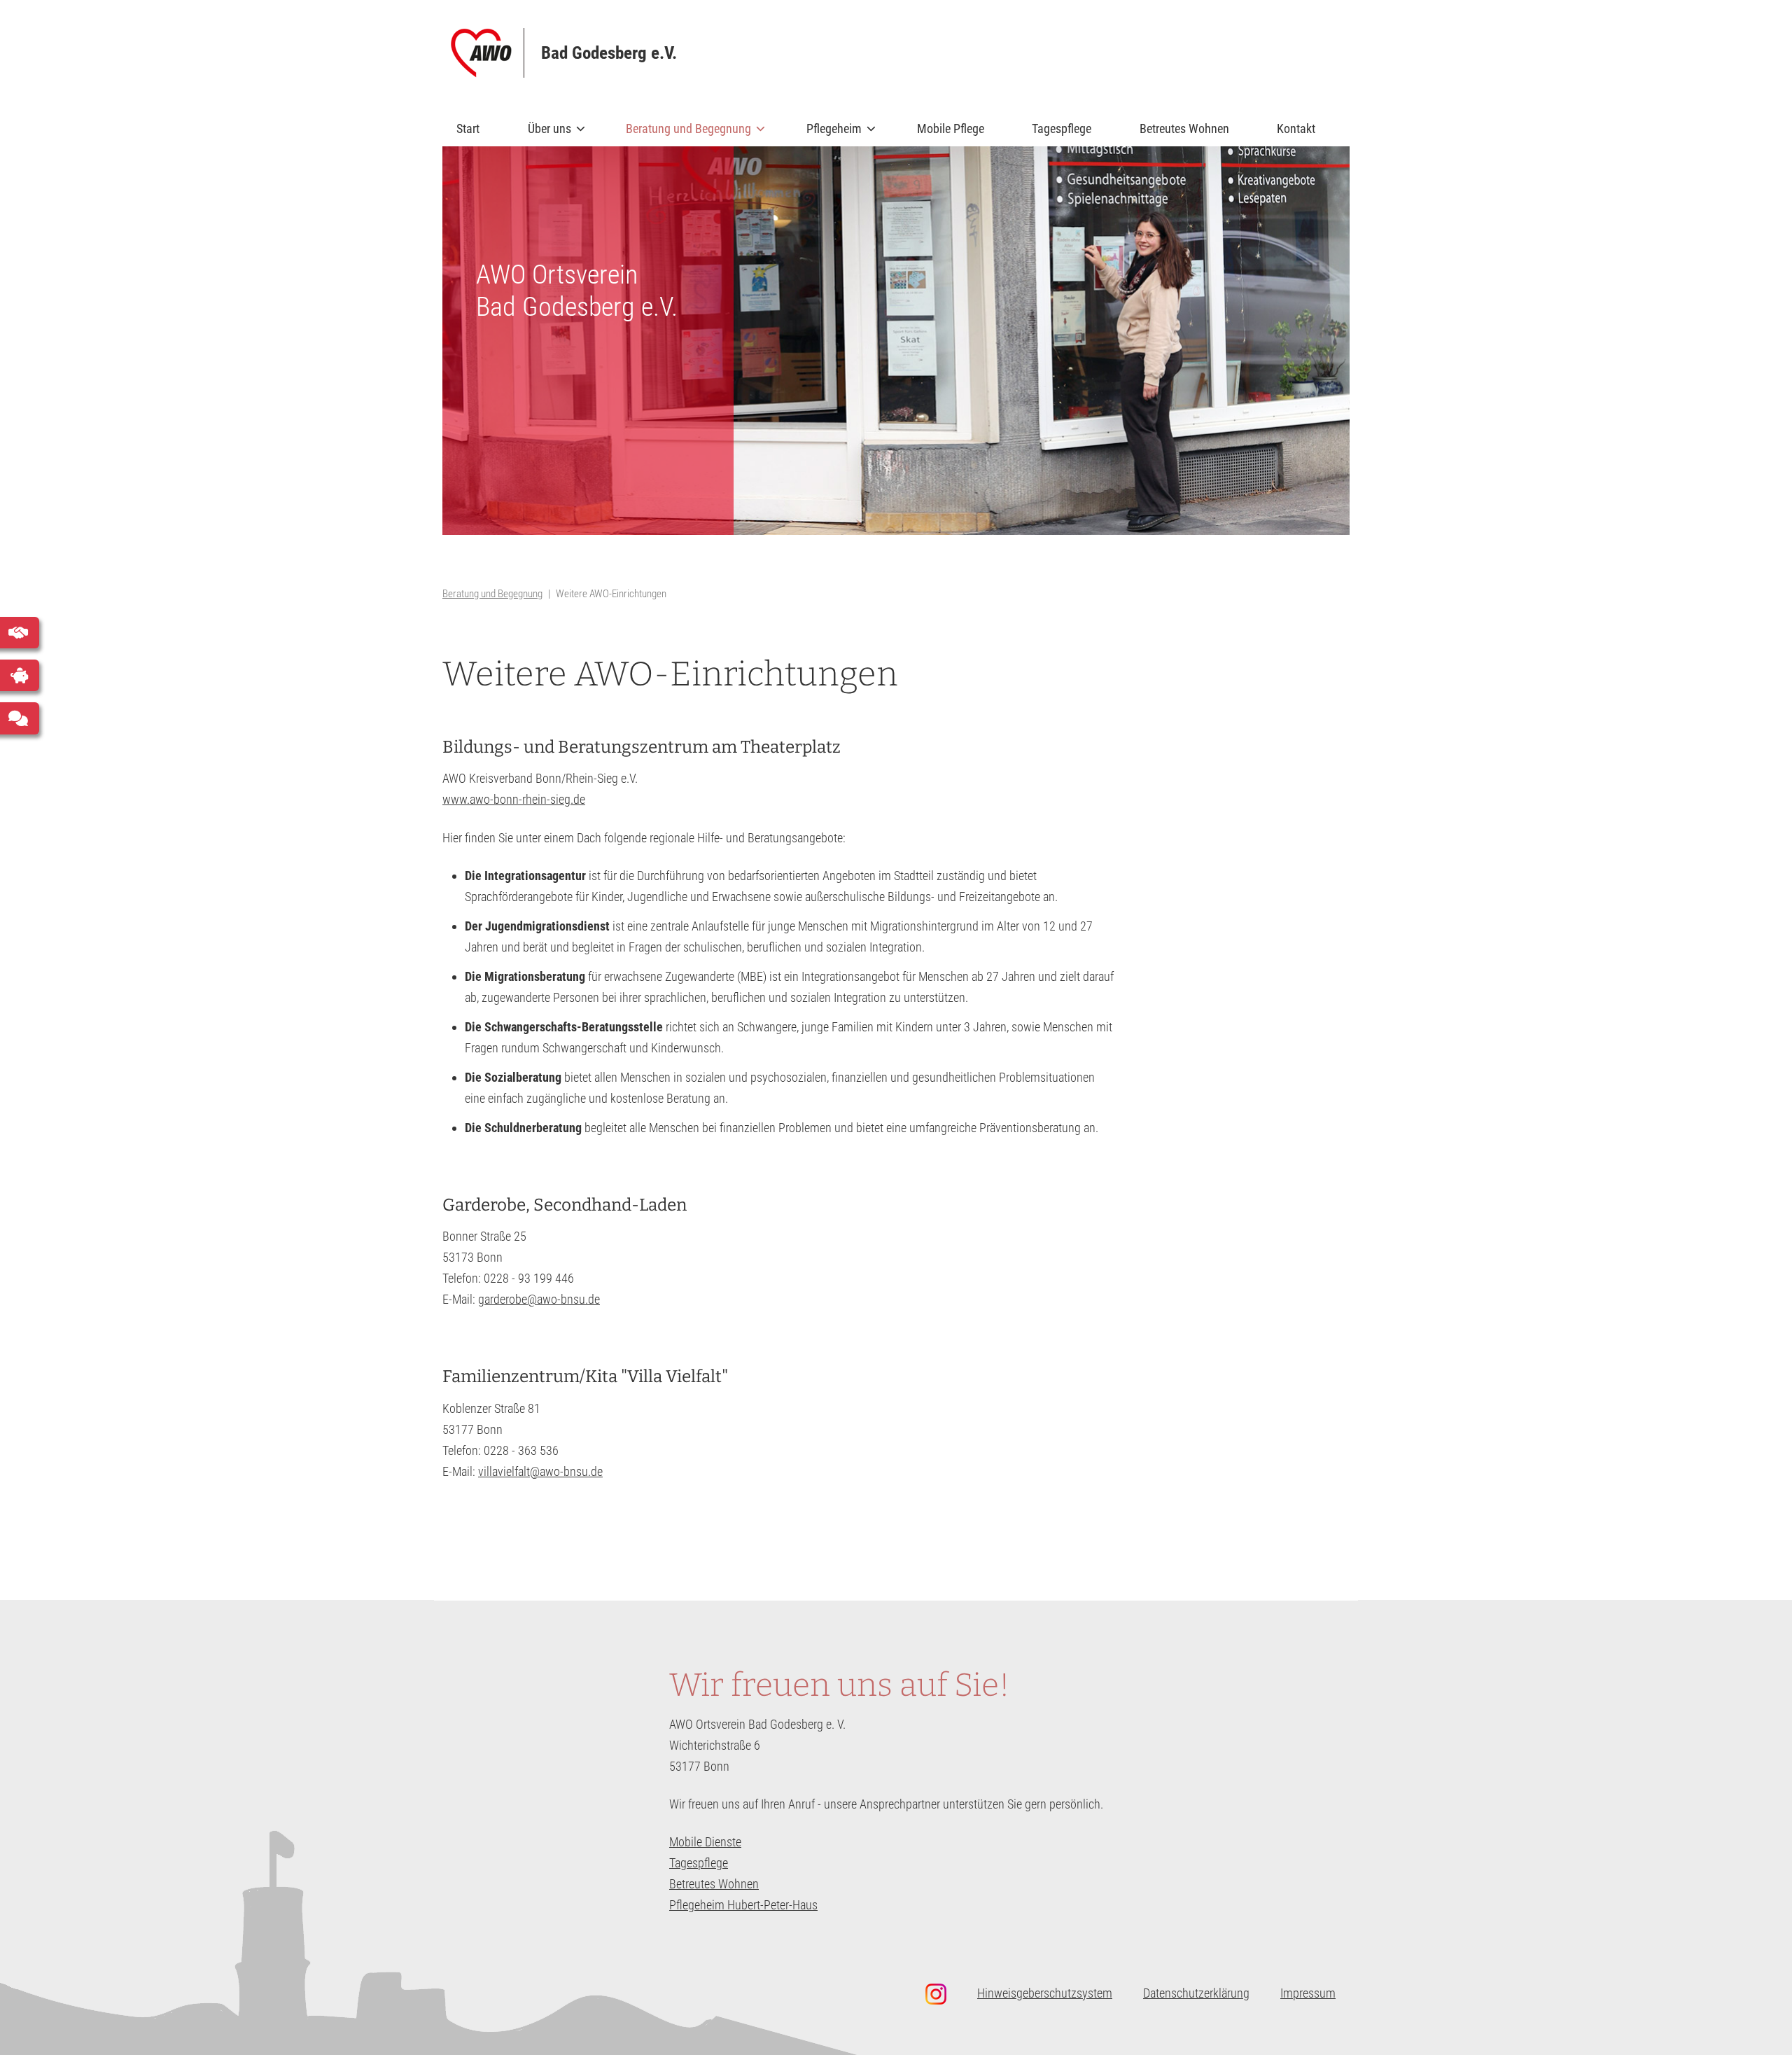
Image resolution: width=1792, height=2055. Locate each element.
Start (468, 128)
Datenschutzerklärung (1196, 1993)
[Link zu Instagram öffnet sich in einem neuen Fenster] (943, 1994)
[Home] (488, 53)
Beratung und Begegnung (681, 134)
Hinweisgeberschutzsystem (1045, 1993)
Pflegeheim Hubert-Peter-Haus (743, 1905)
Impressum (1308, 1993)
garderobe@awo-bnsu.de (539, 1299)
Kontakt (1296, 128)
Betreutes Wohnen (1184, 128)
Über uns (542, 134)
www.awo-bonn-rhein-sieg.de (514, 799)
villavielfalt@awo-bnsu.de (540, 1471)
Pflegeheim (827, 134)
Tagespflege (1062, 128)
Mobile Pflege (951, 128)
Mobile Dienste (705, 1842)
